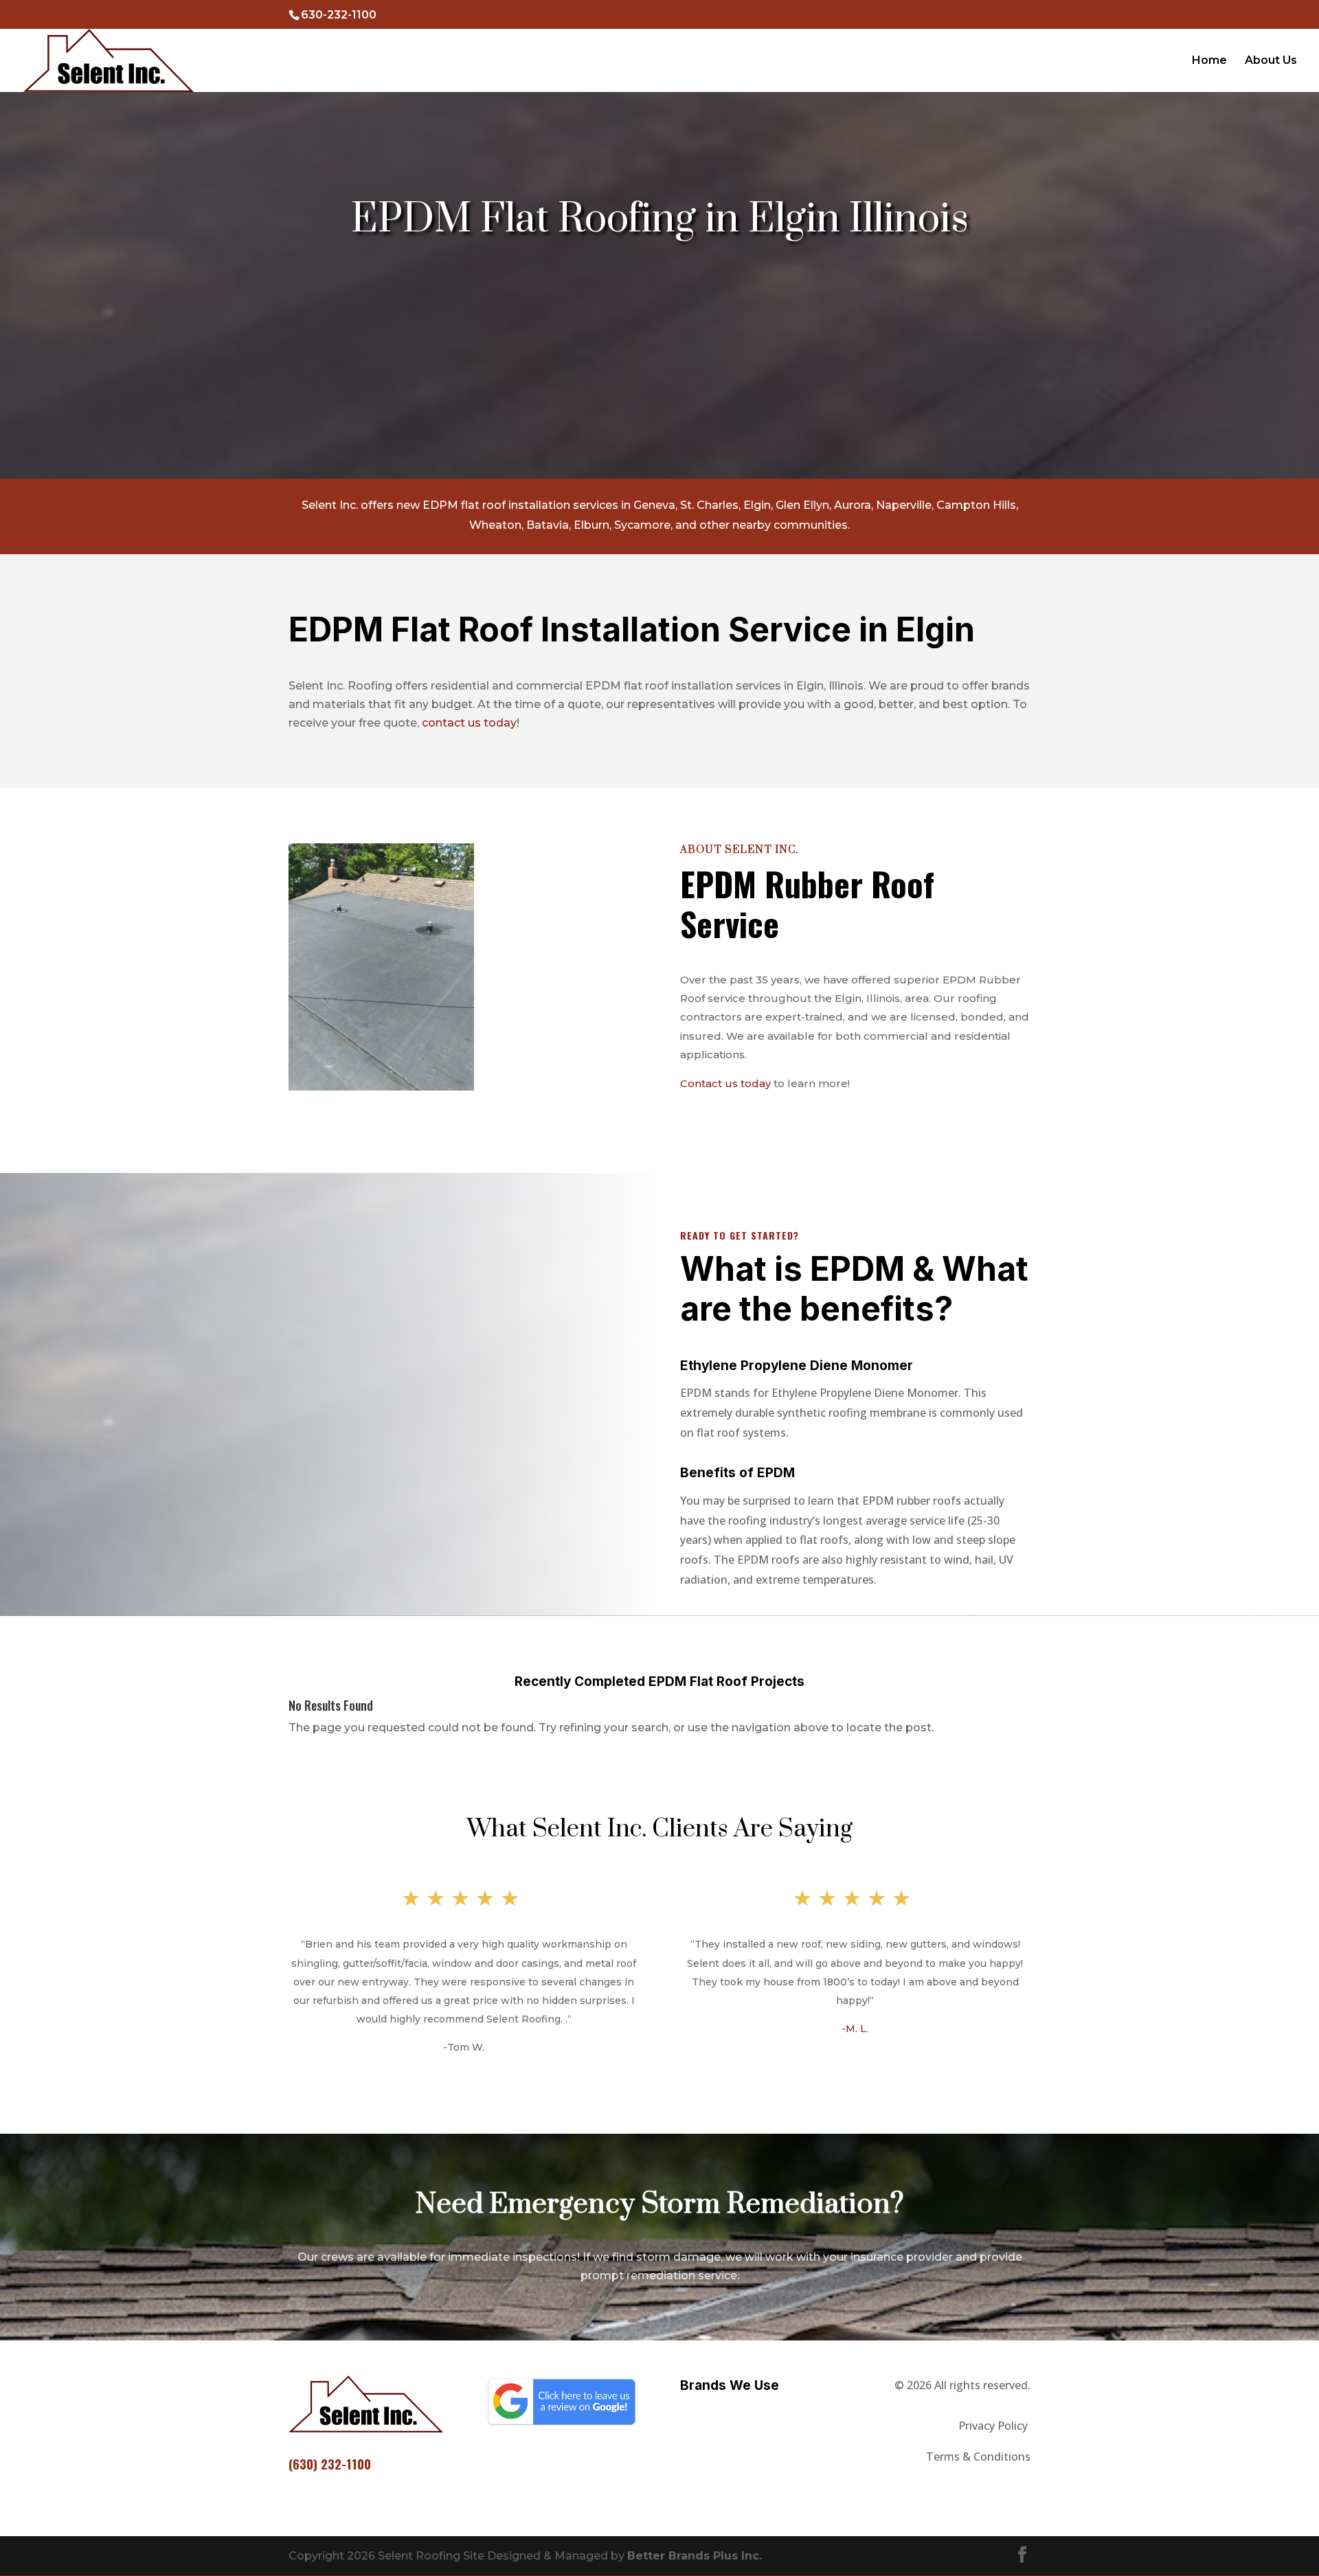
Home (1209, 61)
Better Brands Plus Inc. (695, 2556)
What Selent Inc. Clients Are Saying (660, 1829)
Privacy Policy (994, 2426)
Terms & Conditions (978, 2457)
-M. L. (855, 2029)
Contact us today (725, 1083)
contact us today (469, 723)
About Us (1271, 61)
